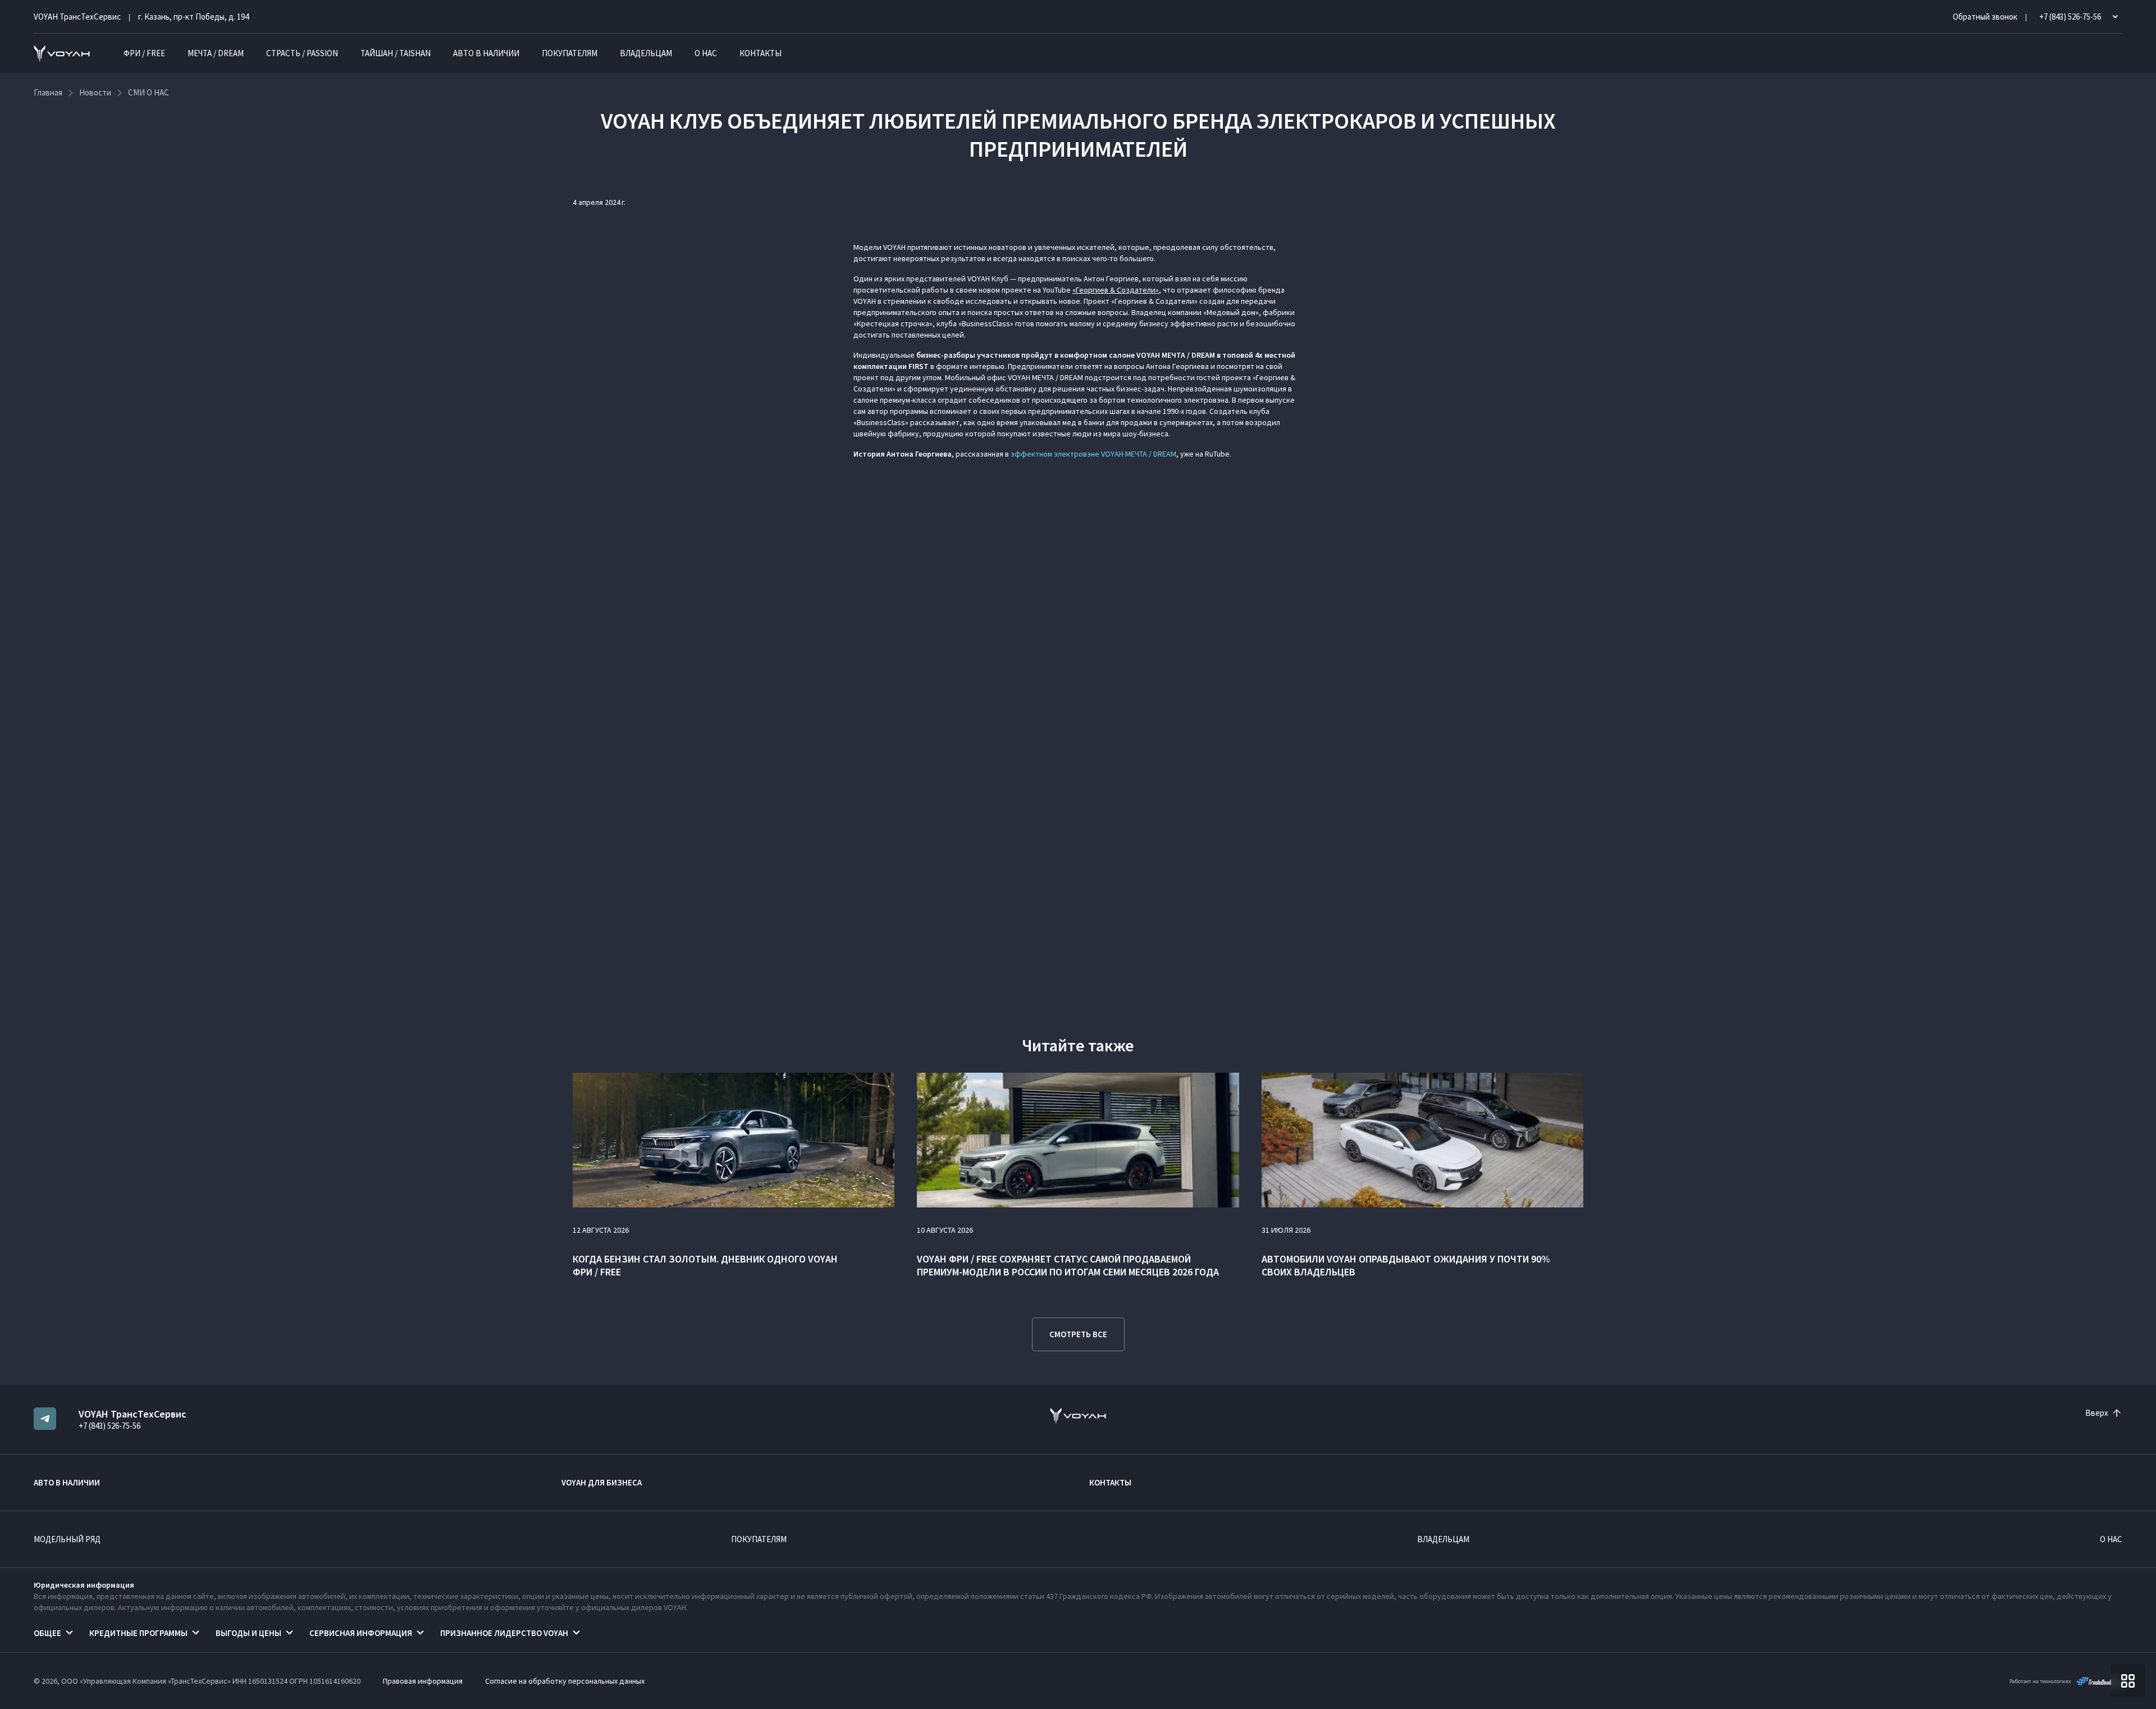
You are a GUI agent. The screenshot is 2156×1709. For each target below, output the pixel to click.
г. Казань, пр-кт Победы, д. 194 (193, 17)
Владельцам (646, 53)
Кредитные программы (138, 1633)
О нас (706, 53)
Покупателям (570, 53)
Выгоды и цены (248, 1633)
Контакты (760, 53)
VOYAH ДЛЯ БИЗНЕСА (602, 1482)
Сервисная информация (361, 1633)
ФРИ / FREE (144, 53)
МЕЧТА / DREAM (216, 53)
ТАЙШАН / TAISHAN (396, 53)
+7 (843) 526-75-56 (109, 1426)
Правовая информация (423, 1681)
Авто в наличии (486, 53)
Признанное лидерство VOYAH (504, 1633)
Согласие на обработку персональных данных (565, 1681)
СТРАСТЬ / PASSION (302, 53)
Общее (47, 1633)
